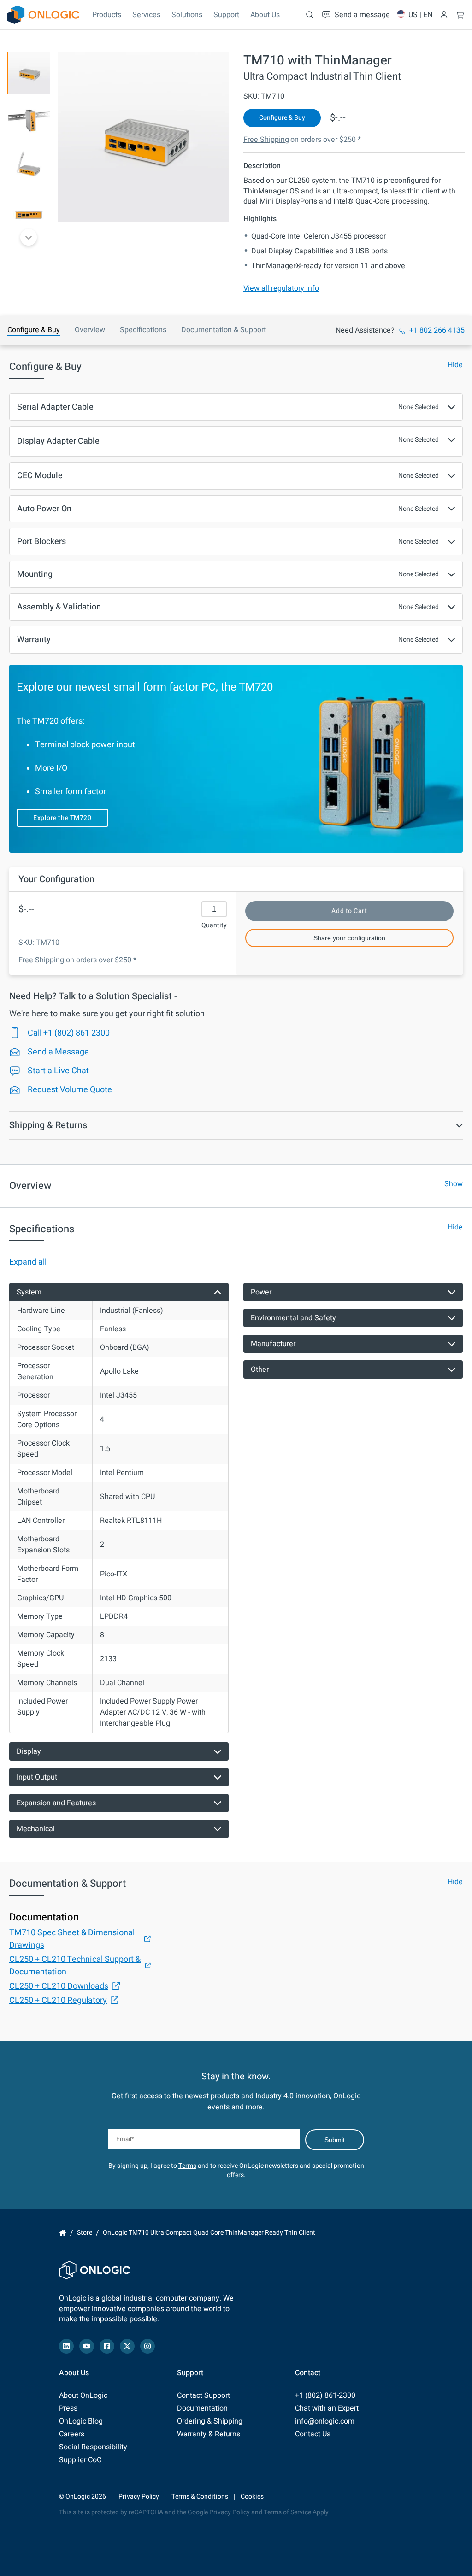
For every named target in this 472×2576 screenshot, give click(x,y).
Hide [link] (455, 365)
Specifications (143, 330)
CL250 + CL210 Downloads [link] (59, 1986)
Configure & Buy (34, 330)
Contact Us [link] (313, 2434)
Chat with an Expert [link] (327, 2408)
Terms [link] (187, 2166)
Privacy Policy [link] (139, 2497)
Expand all (28, 1262)
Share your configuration (349, 938)
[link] (43, 15)
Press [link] (68, 2408)
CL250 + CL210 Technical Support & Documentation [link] (75, 1966)
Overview (90, 330)
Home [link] (63, 2233)
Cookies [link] (252, 2497)
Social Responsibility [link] (93, 2447)
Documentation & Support (224, 330)
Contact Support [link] (204, 2395)
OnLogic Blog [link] (81, 2421)
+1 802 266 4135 (437, 330)
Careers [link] (72, 2434)
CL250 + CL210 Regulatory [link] (58, 2000)
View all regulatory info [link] (281, 288)
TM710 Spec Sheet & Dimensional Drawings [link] (72, 1939)
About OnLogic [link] (83, 2395)
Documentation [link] (202, 2408)
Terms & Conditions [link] (200, 2497)
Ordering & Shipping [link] (210, 2421)
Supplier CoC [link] (80, 2460)
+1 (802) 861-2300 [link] (325, 2395)
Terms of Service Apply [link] (296, 2512)
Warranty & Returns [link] (209, 2434)
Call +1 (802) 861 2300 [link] (69, 1033)
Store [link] (85, 2233)
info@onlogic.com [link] (325, 2421)
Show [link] (454, 1184)
